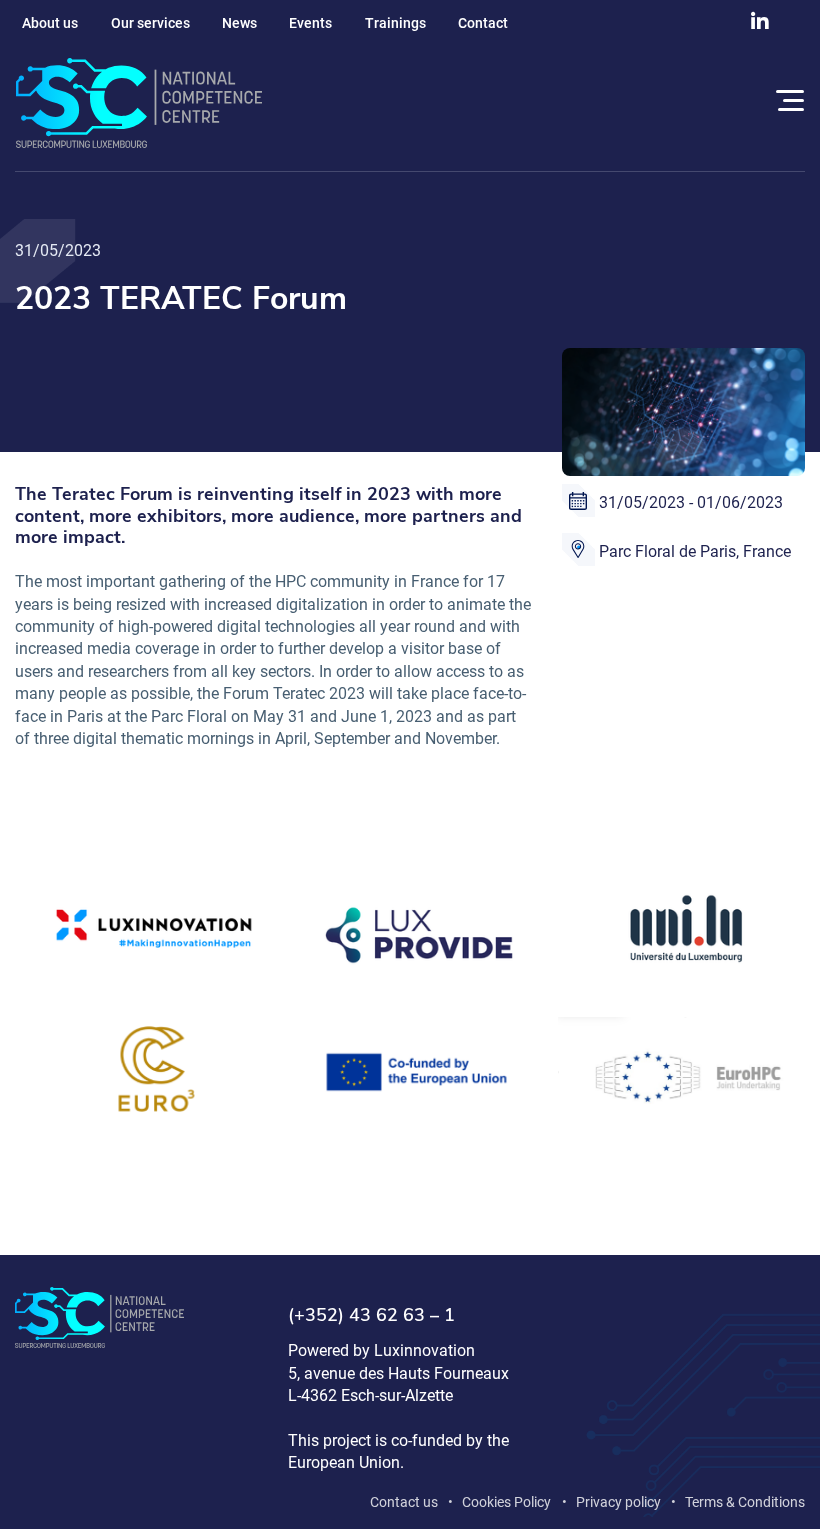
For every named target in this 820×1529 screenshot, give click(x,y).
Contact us (404, 1502)
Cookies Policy (506, 1502)
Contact (483, 23)
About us (50, 23)
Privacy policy (618, 1502)
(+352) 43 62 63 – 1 (371, 1316)
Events (310, 23)
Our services (150, 23)
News (239, 23)
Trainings (395, 23)
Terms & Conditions (745, 1502)
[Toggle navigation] (786, 103)
